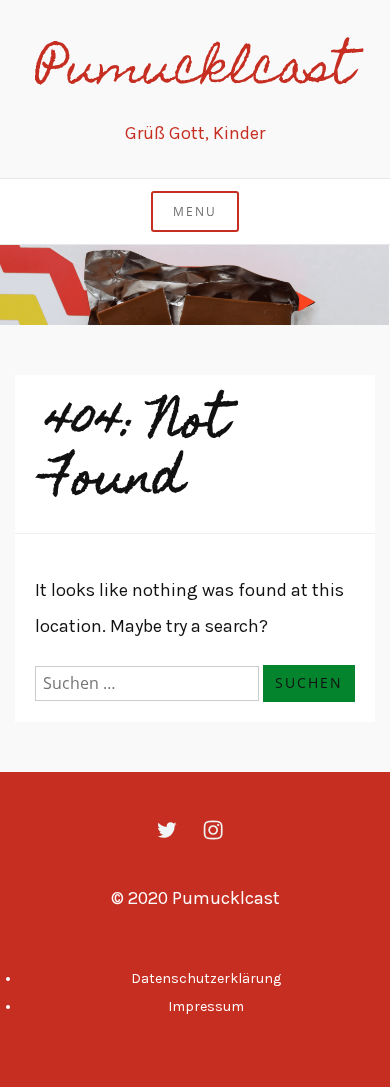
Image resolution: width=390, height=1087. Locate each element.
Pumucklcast (195, 72)
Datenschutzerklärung (206, 978)
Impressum (206, 1006)
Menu (195, 211)
